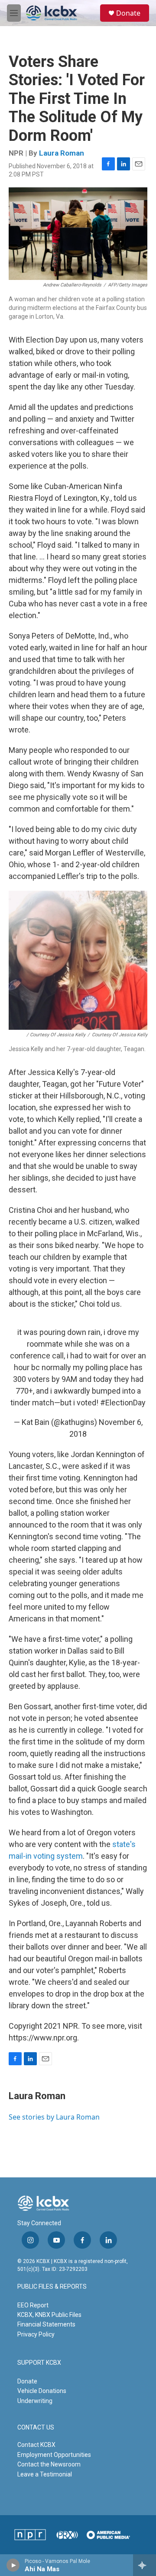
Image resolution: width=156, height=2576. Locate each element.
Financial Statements (46, 2324)
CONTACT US (36, 2428)
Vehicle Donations (42, 2391)
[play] (13, 2565)
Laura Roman (62, 153)
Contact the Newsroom (49, 2464)
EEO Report (33, 2305)
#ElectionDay (123, 1403)
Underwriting (35, 2401)
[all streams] (145, 2565)
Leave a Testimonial (45, 2474)
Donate (128, 13)
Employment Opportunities (54, 2455)
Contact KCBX (36, 2445)
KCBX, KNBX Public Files (49, 2315)
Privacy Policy (36, 2334)
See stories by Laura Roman (54, 2117)
